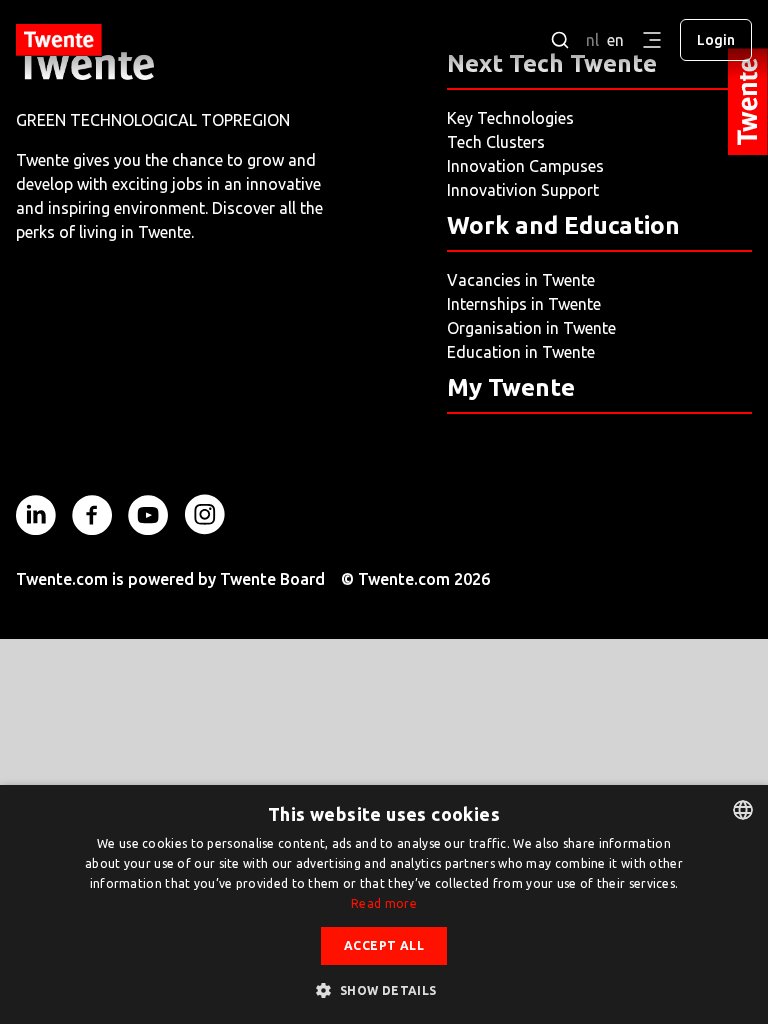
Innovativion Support (523, 190)
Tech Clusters (496, 142)
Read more (384, 903)
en (615, 40)
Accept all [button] (384, 945)
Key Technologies (510, 118)
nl (592, 40)
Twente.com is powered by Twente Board (170, 579)
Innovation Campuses (525, 166)
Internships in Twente (524, 304)
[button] (383, 990)
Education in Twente (521, 352)
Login (716, 40)
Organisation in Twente (531, 328)
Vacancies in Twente (521, 280)
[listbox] (743, 810)
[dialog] (384, 904)
